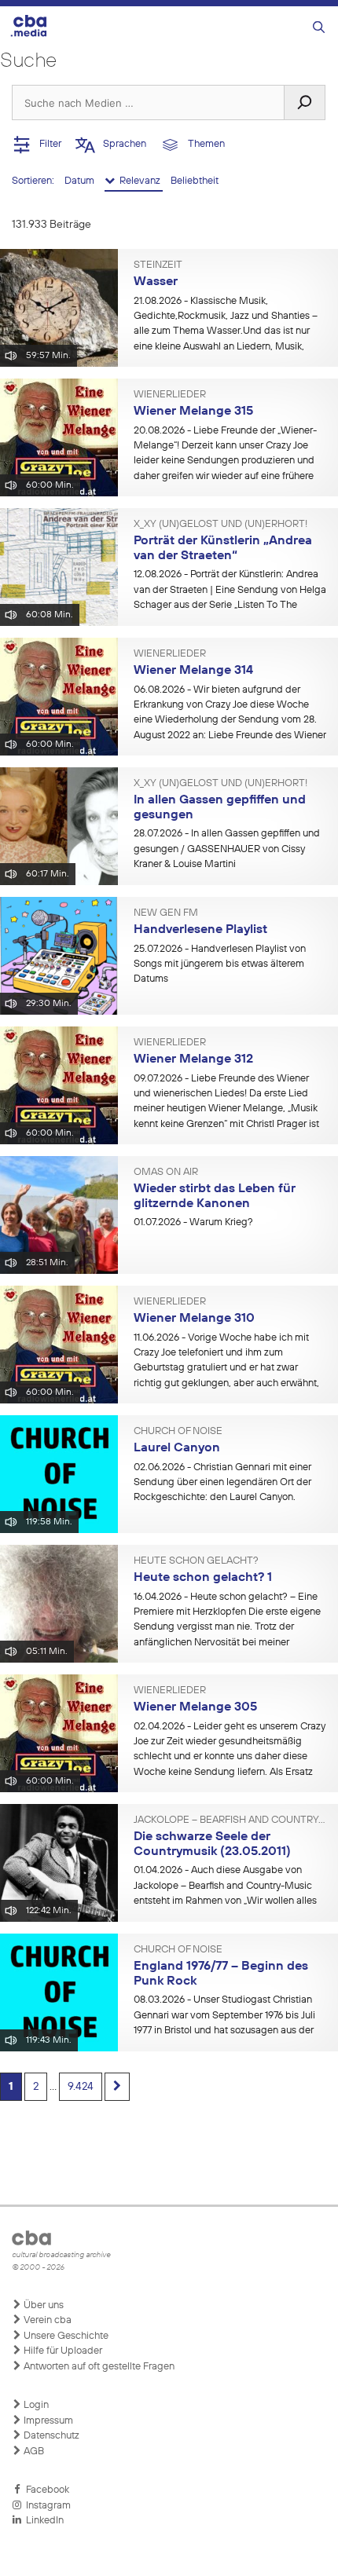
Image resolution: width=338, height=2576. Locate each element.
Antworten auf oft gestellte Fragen (98, 2367)
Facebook (45, 2490)
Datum (81, 181)
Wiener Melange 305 (195, 1707)
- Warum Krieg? (193, 1222)
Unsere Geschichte (65, 2336)
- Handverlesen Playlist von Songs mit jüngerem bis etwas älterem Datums (220, 964)
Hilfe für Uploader (62, 2351)
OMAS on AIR (166, 1173)
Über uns (42, 2305)
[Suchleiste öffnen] (319, 28)
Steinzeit (158, 265)
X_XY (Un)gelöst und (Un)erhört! (220, 525)
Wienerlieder (170, 395)
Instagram (46, 2506)
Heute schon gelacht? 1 (203, 1578)
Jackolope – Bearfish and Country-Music (230, 1820)
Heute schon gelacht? (196, 1561)
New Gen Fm (166, 913)
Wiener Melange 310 (194, 1319)
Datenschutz (50, 2436)
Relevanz (139, 181)
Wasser (156, 282)
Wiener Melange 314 (193, 671)
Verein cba (46, 2320)
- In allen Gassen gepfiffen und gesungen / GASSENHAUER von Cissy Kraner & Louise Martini (227, 849)
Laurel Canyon (177, 1448)
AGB (33, 2452)
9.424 (81, 2087)
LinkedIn (42, 2521)
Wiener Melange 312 (193, 1059)
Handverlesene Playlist (200, 930)
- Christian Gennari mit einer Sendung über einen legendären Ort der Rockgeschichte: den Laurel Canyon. (222, 1483)
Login (35, 2405)
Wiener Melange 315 (193, 412)
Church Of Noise (178, 1432)
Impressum (47, 2421)
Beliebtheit (195, 181)
